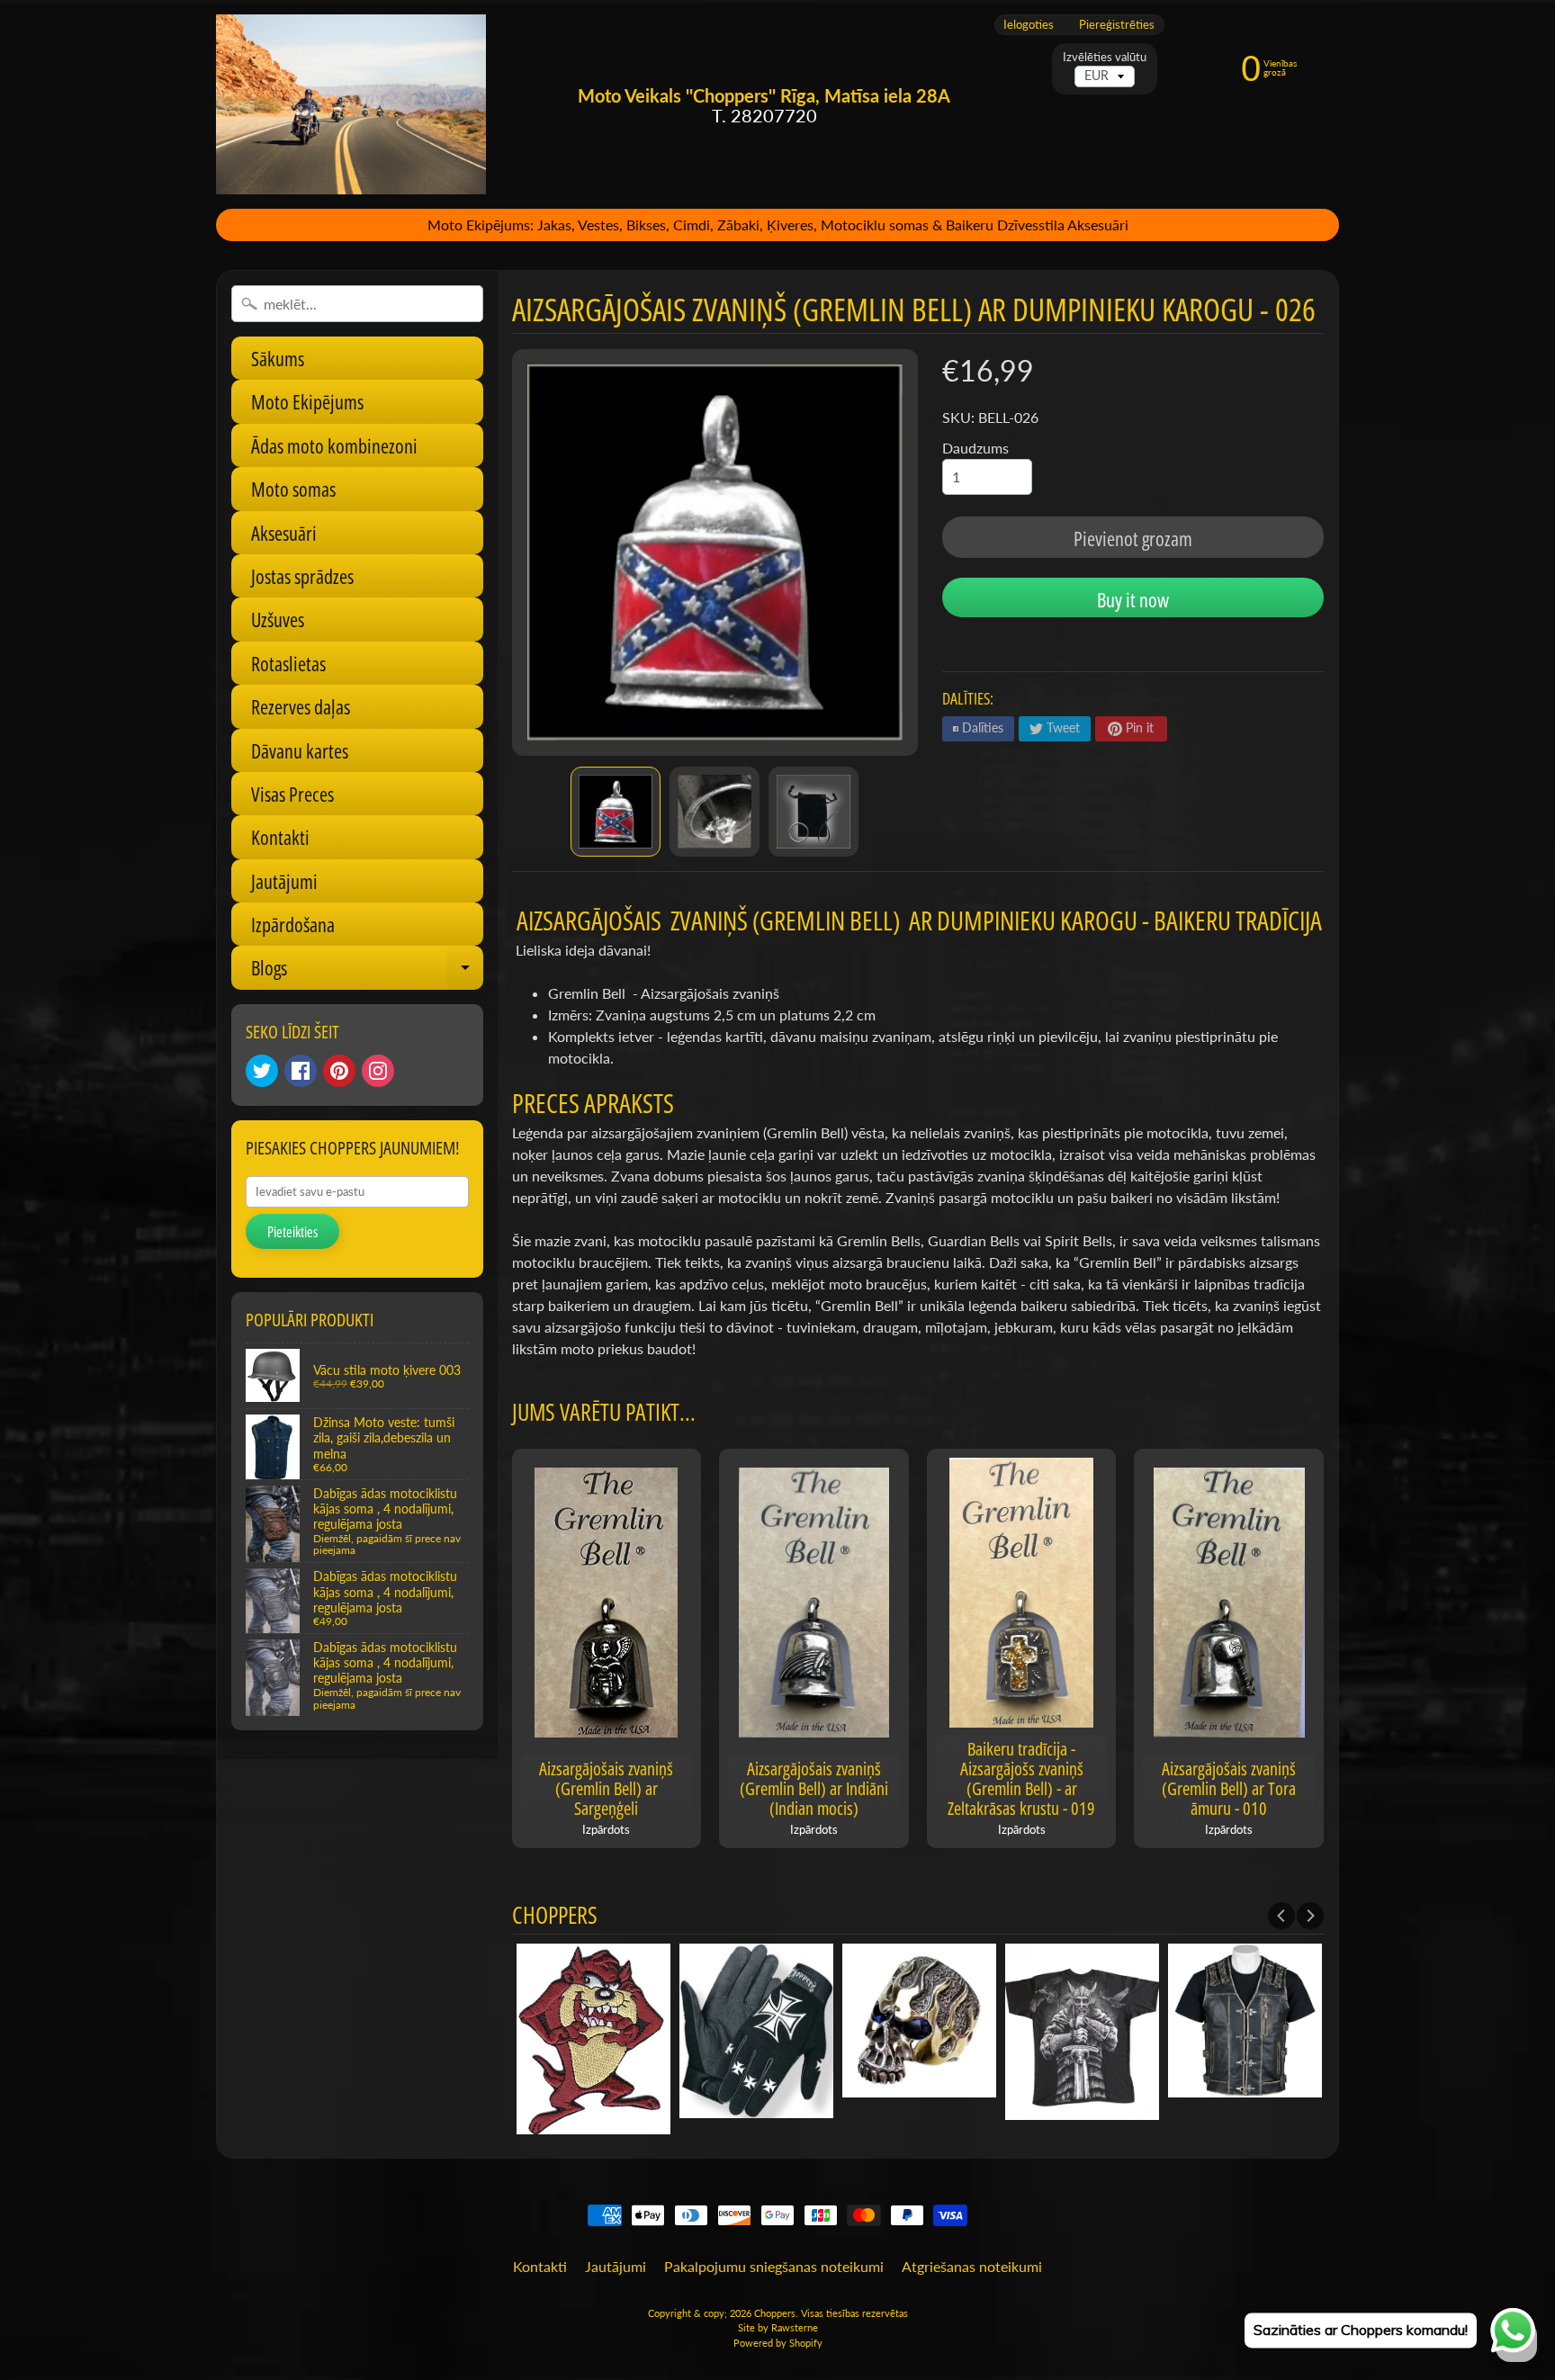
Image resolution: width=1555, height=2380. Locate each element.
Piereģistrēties (1117, 25)
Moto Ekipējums (307, 401)
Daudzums (975, 448)
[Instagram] (378, 1071)
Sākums (278, 358)
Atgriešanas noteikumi (972, 2266)
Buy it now (1133, 599)
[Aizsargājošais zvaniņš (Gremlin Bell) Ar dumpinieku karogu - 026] (616, 812)
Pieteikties (292, 1232)
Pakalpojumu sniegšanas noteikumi (774, 2266)
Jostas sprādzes (302, 576)
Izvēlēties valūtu (1105, 57)
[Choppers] (351, 104)
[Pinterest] (339, 1071)
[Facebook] (301, 1071)
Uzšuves (278, 619)
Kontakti (280, 837)
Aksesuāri (284, 533)
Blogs (367, 971)
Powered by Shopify (778, 2343)
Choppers (775, 2313)
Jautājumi (284, 881)
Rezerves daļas (301, 706)
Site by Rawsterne (778, 2327)
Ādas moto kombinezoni (334, 445)
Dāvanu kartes (300, 750)
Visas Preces (292, 794)
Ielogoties (1029, 25)
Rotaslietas (288, 663)
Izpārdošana (293, 924)
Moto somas (293, 489)
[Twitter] (262, 1071)
